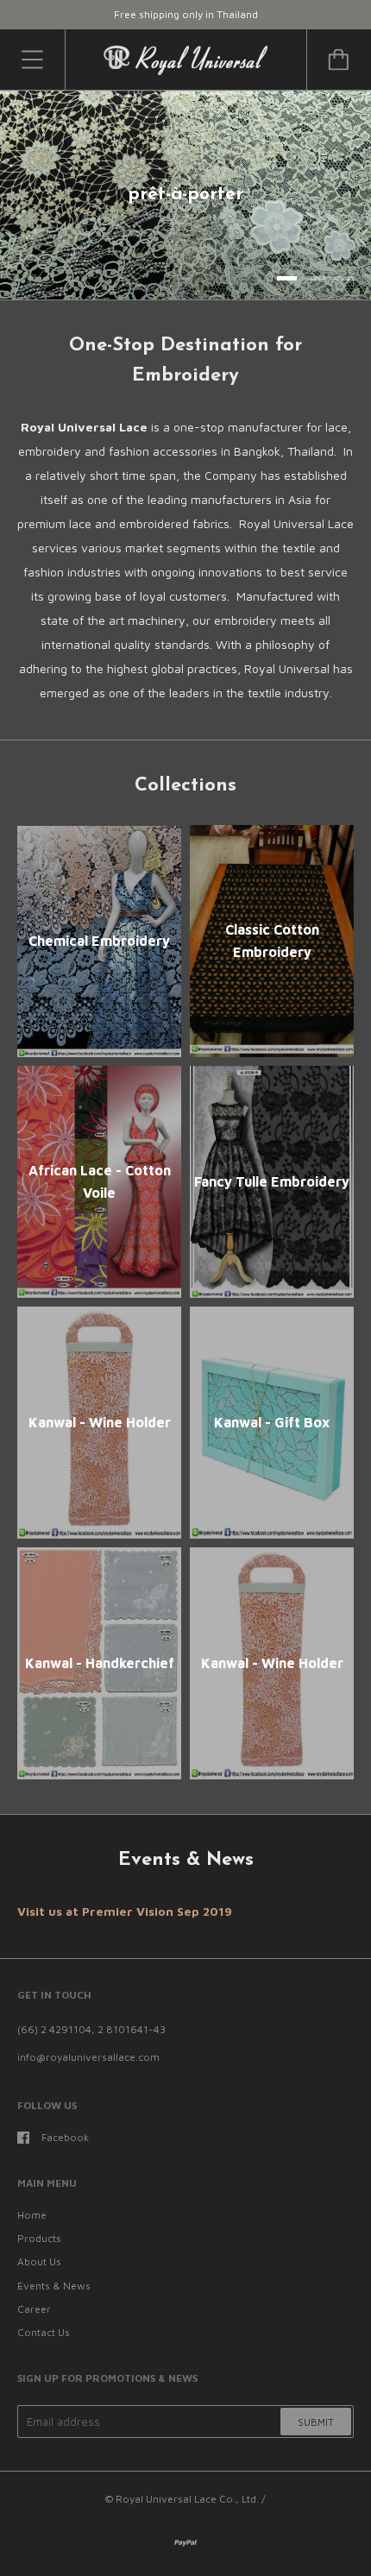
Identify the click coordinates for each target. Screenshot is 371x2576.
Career (34, 2309)
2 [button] (315, 278)
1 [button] (287, 278)
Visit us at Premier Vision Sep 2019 (125, 1911)
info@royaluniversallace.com (88, 2057)
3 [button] (344, 278)
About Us (39, 2261)
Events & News (54, 2286)
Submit (316, 2422)
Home (32, 2215)
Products (39, 2238)
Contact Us (44, 2332)
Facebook (65, 2137)
